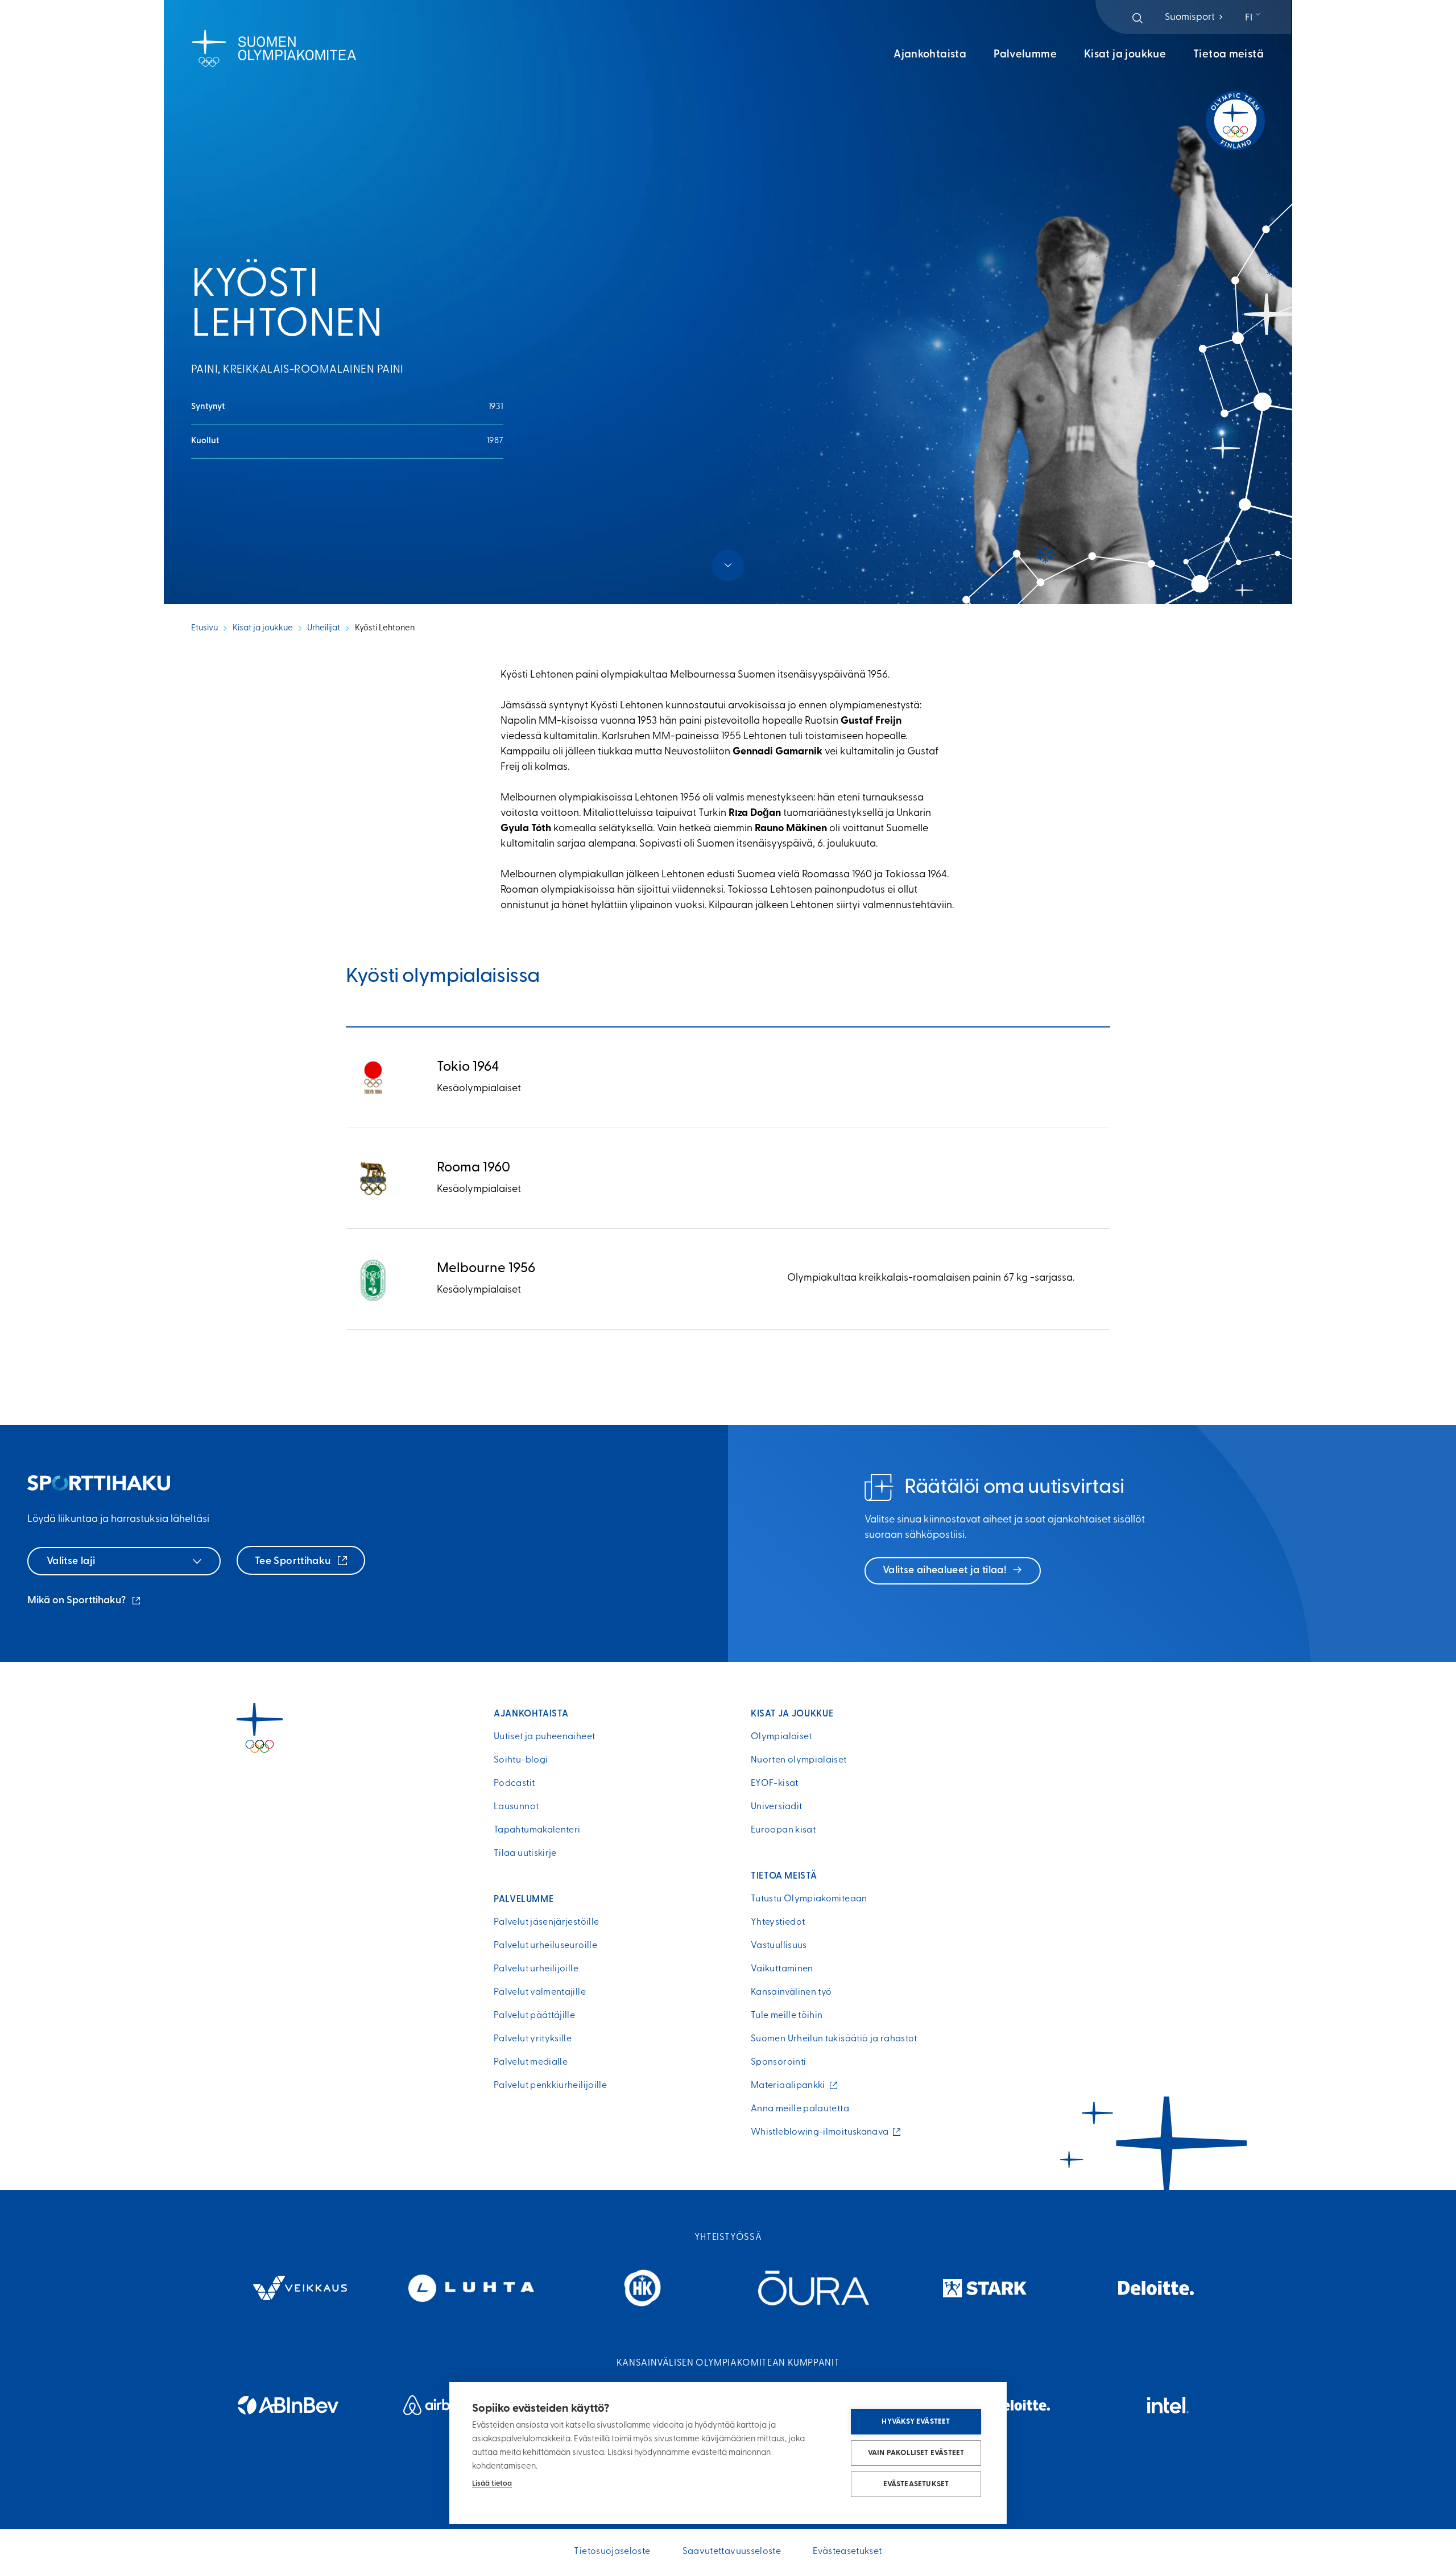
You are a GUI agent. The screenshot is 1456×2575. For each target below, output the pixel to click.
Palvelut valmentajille (540, 1992)
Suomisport (1195, 17)
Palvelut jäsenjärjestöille (546, 1922)
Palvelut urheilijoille (536, 1969)
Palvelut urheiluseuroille (545, 1946)
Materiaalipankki (791, 2086)
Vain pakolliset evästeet (916, 2453)
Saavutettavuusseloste (732, 2552)
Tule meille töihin (787, 2016)
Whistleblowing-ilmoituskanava (822, 2132)
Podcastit (514, 1784)
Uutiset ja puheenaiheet (544, 1737)
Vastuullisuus (779, 1946)
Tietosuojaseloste (612, 2552)
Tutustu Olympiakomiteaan (809, 1899)
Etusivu (204, 628)
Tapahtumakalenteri (537, 1830)
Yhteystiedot (778, 1922)
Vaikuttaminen (782, 1969)
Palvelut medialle (531, 2062)
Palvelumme (1025, 55)
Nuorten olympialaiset (799, 1760)
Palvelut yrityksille (533, 2039)
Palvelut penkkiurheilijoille (550, 2086)
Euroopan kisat (783, 1830)
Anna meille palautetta (800, 2109)
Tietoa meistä (1228, 55)
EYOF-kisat (775, 1784)
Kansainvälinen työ (791, 1992)
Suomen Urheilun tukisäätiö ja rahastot (834, 2039)
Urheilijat (324, 628)
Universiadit (776, 1807)
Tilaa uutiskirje (525, 1854)
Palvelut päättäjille (534, 2016)
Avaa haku (1137, 18)
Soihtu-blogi (521, 1760)
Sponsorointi (778, 2062)
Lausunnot (516, 1807)
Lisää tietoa (492, 2484)
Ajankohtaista (930, 55)
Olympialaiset (781, 1737)
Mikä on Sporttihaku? (85, 1602)
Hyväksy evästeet (916, 2422)
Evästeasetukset (916, 2484)
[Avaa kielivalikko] (1254, 18)
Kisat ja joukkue (1125, 55)
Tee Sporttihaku (294, 1562)
